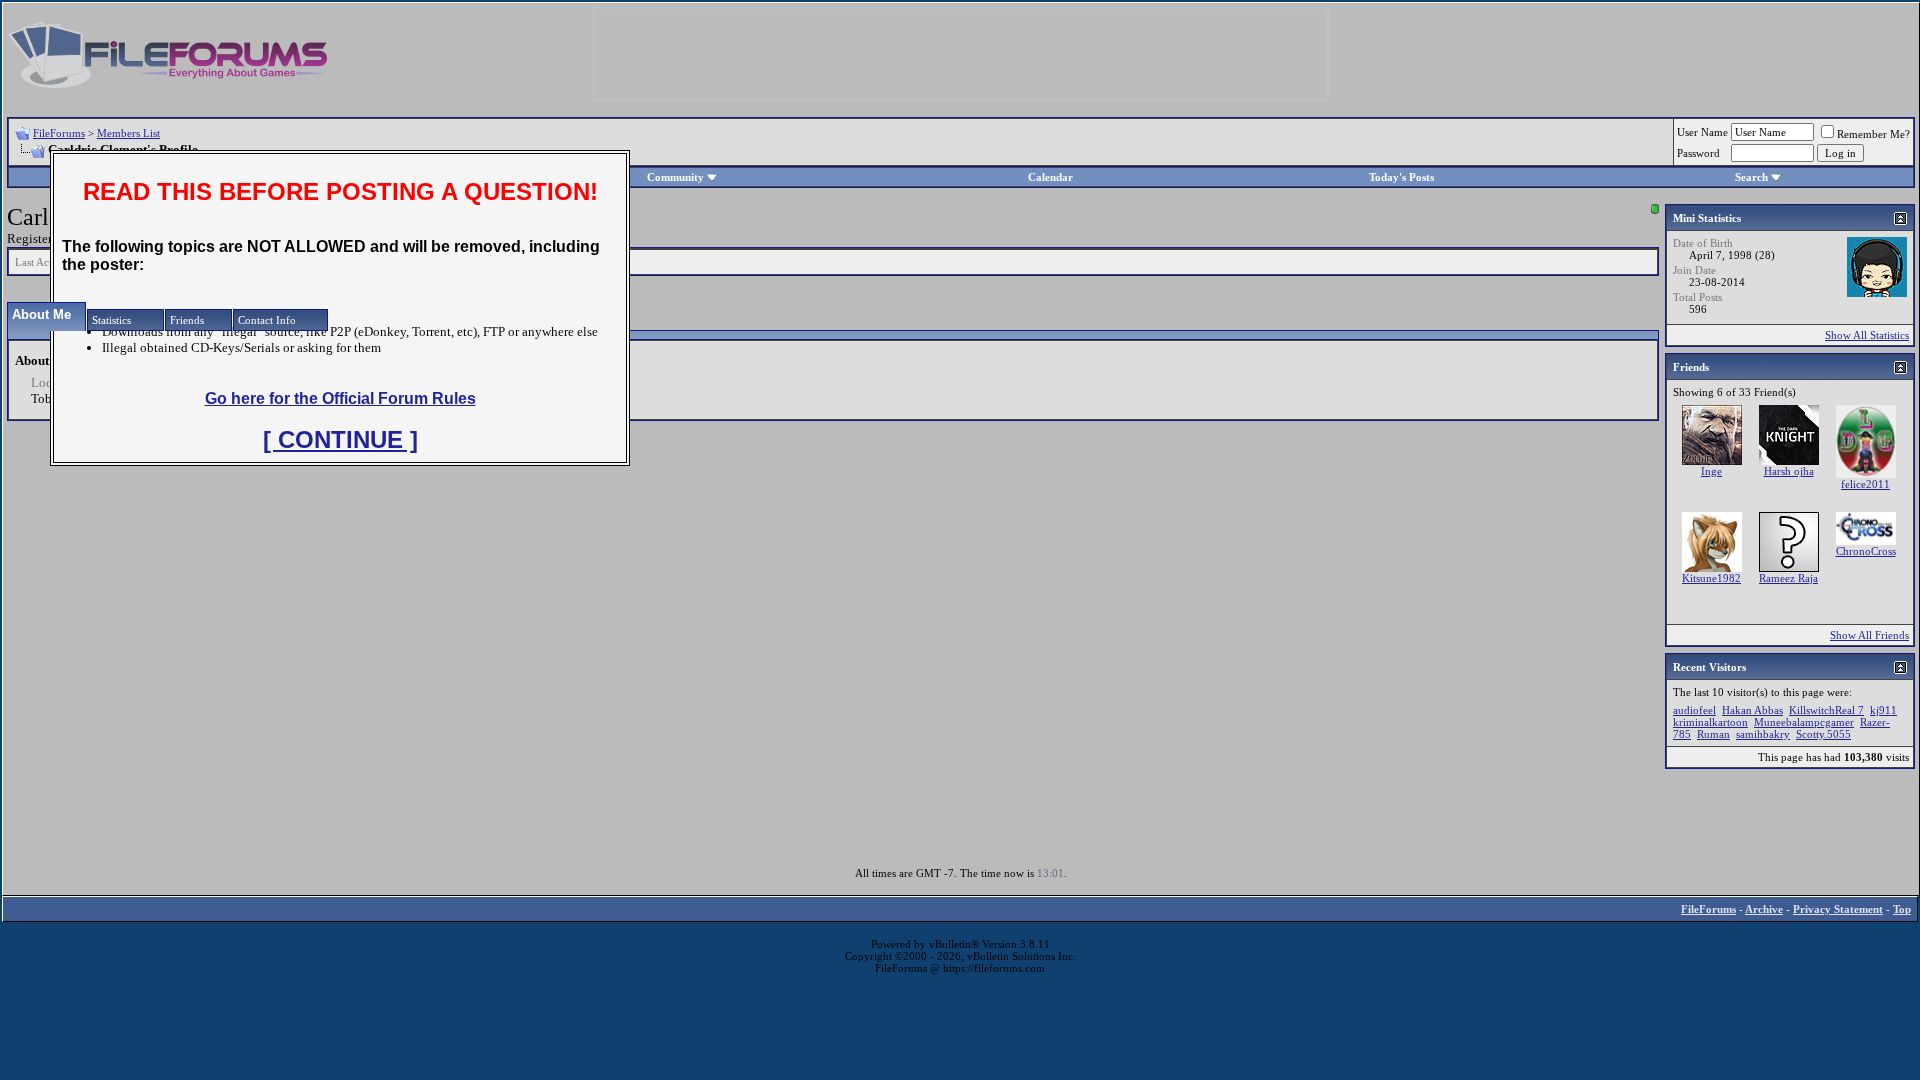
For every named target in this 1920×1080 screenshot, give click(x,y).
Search (1751, 177)
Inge (1711, 471)
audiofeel (1694, 710)
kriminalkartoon (1710, 722)
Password (1698, 153)
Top (1902, 909)
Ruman (1713, 734)
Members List (128, 133)
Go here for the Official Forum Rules (340, 398)
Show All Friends (1869, 635)
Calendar (1050, 177)
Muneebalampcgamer (1804, 722)
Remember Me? (1873, 134)
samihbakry (1763, 734)
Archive (1764, 909)
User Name (1702, 132)
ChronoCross (1866, 551)
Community (675, 177)
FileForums (59, 133)
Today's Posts (1401, 177)
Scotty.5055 (1823, 734)
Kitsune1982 (1711, 578)
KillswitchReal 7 (1826, 710)
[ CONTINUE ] (340, 439)
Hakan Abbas (1752, 710)
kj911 (1883, 710)
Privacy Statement (1838, 909)
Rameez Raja (1788, 578)
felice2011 (1865, 484)
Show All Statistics (1867, 335)
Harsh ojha (1789, 471)
